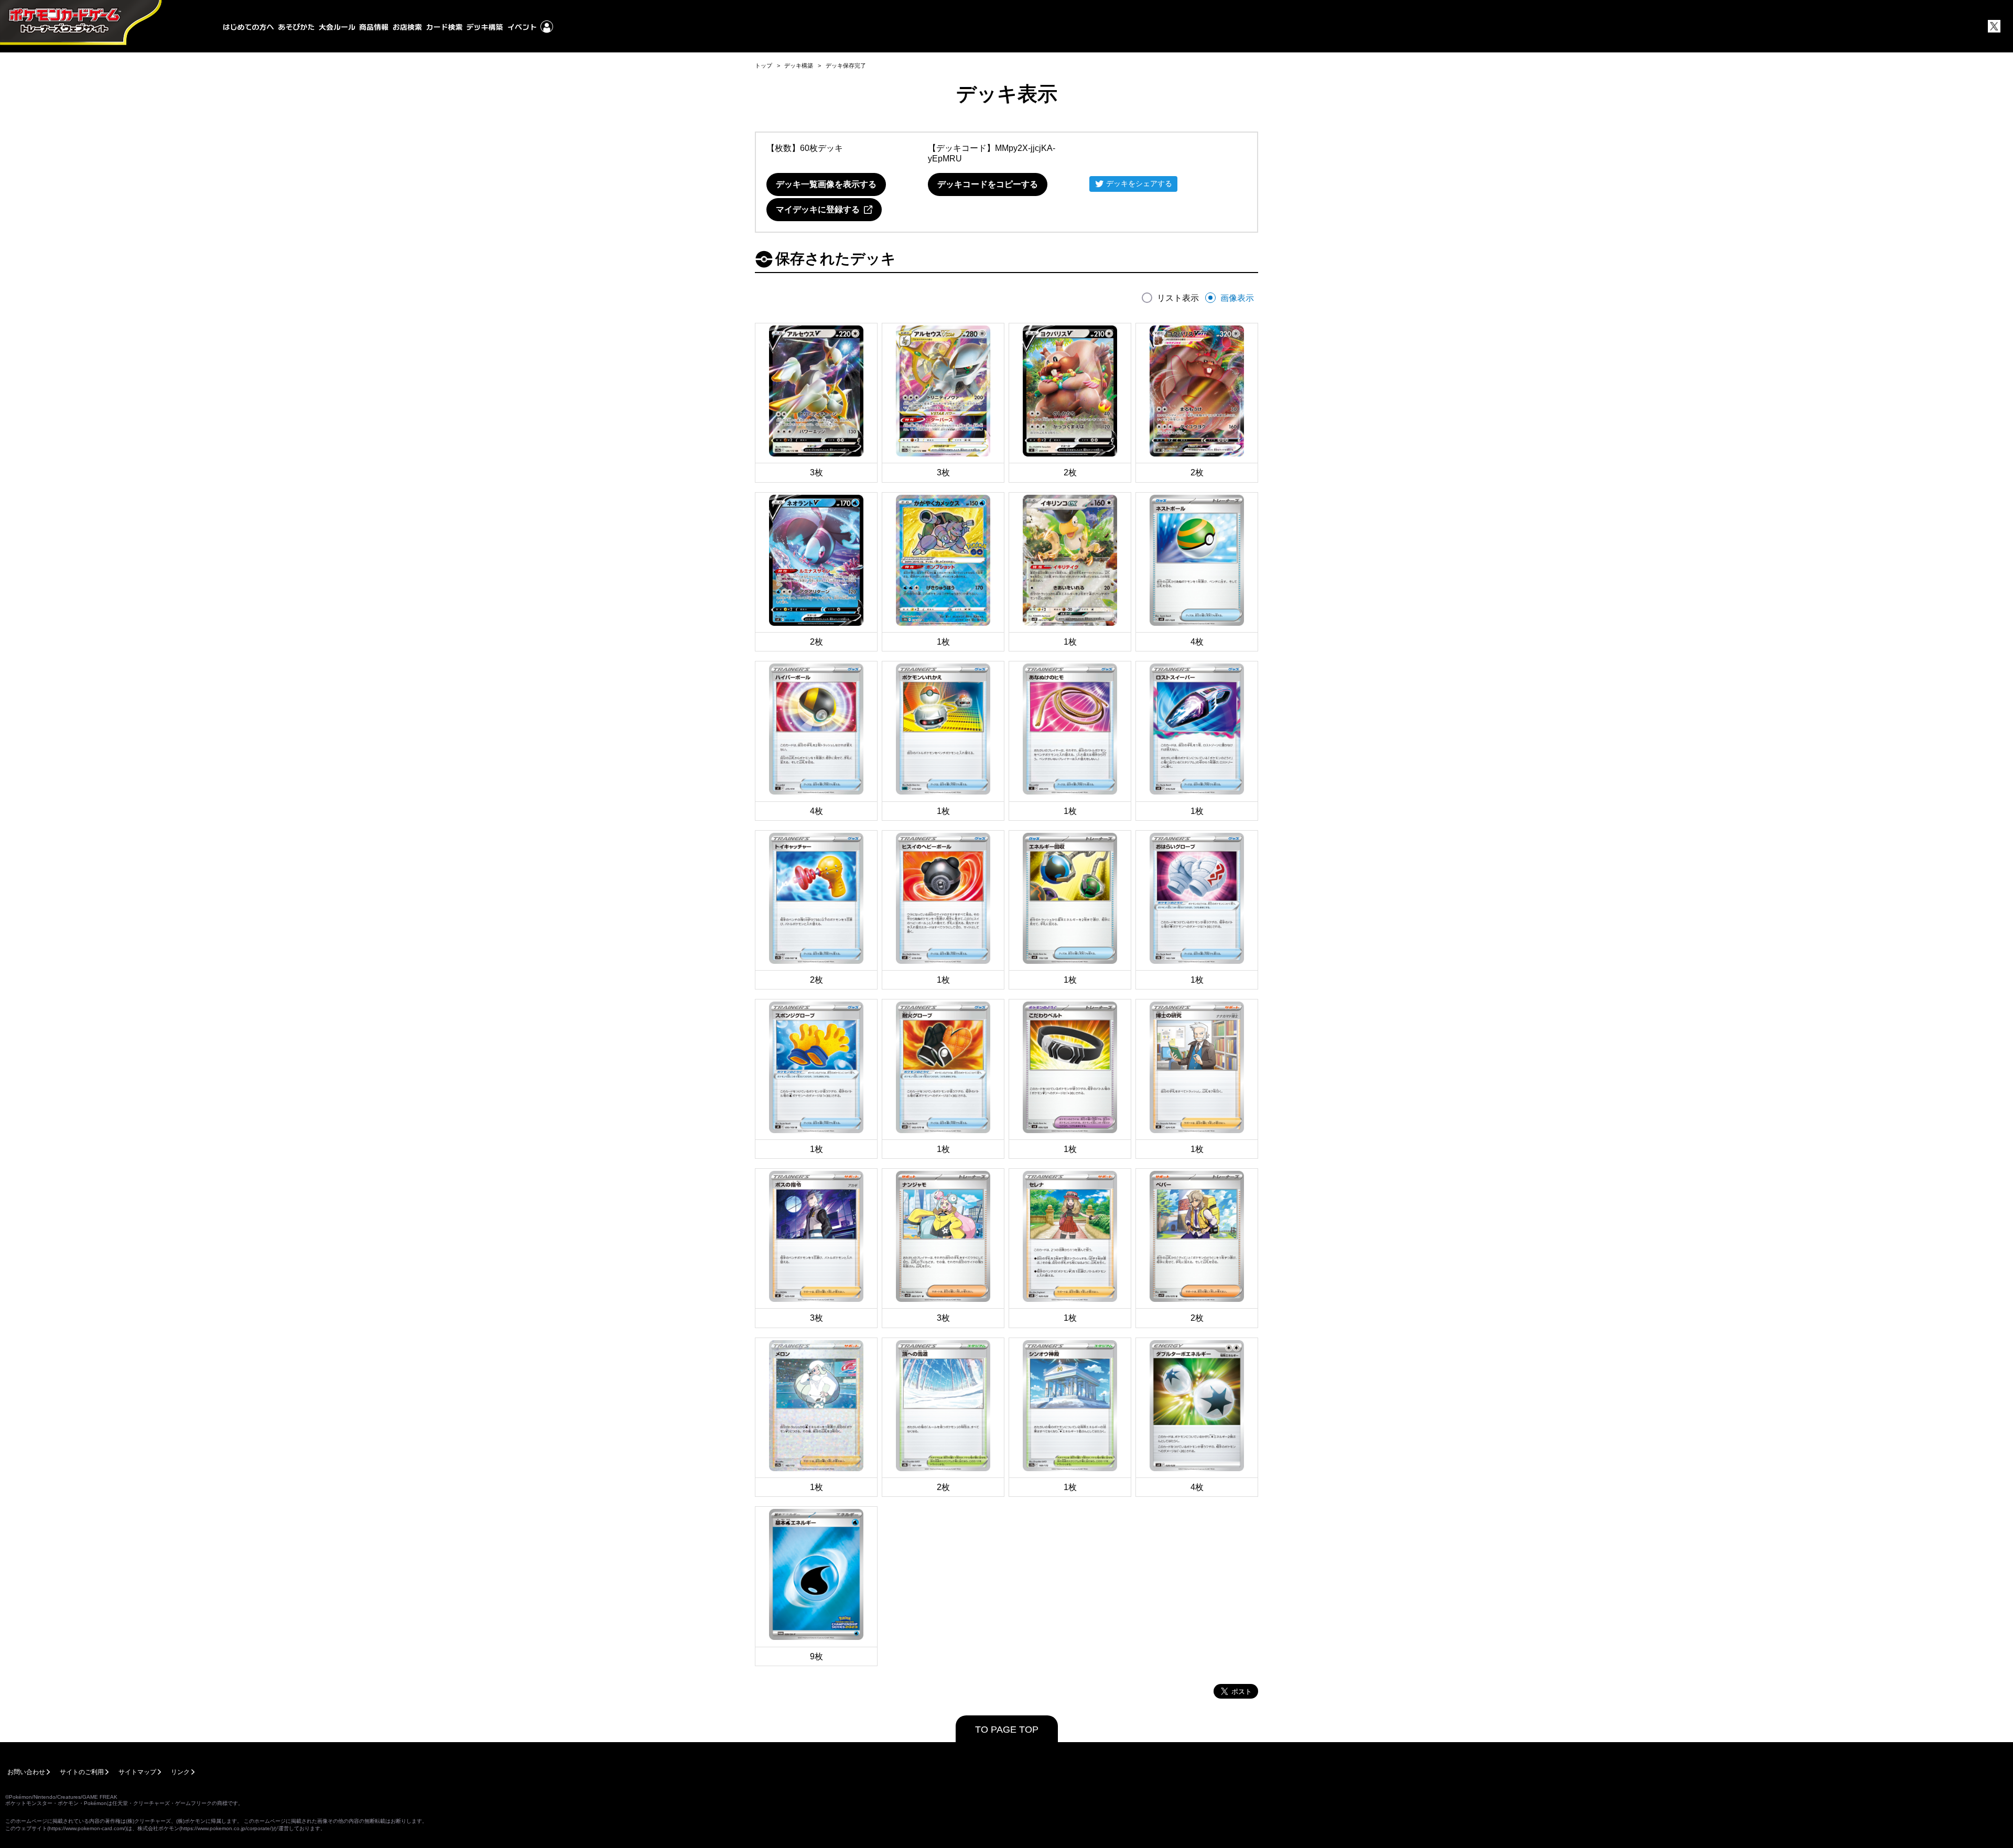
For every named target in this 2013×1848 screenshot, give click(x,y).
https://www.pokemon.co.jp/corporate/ (226, 1828)
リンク (180, 1772)
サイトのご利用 (82, 1772)
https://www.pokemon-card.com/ (87, 1828)
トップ (764, 66)
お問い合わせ (26, 1772)
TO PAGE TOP (1007, 1730)
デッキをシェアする (1139, 183)
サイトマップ (137, 1772)
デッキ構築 (799, 66)
